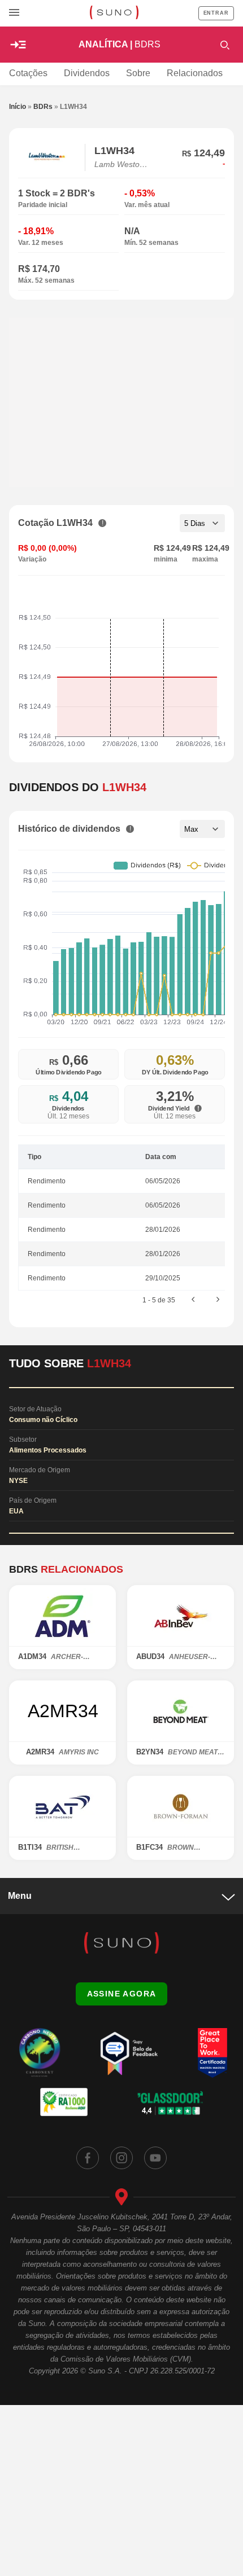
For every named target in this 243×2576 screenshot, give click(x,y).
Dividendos (87, 73)
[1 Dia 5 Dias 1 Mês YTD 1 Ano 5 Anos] (202, 523)
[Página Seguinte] (218, 1300)
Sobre (138, 73)
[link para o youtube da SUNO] (155, 2158)
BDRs (43, 107)
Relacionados (195, 73)
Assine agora (122, 1994)
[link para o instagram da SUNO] (121, 2158)
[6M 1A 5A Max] (202, 829)
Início (18, 107)
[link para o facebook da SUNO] (88, 2158)
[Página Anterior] (193, 1300)
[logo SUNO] (114, 14)
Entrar (216, 13)
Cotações (28, 73)
